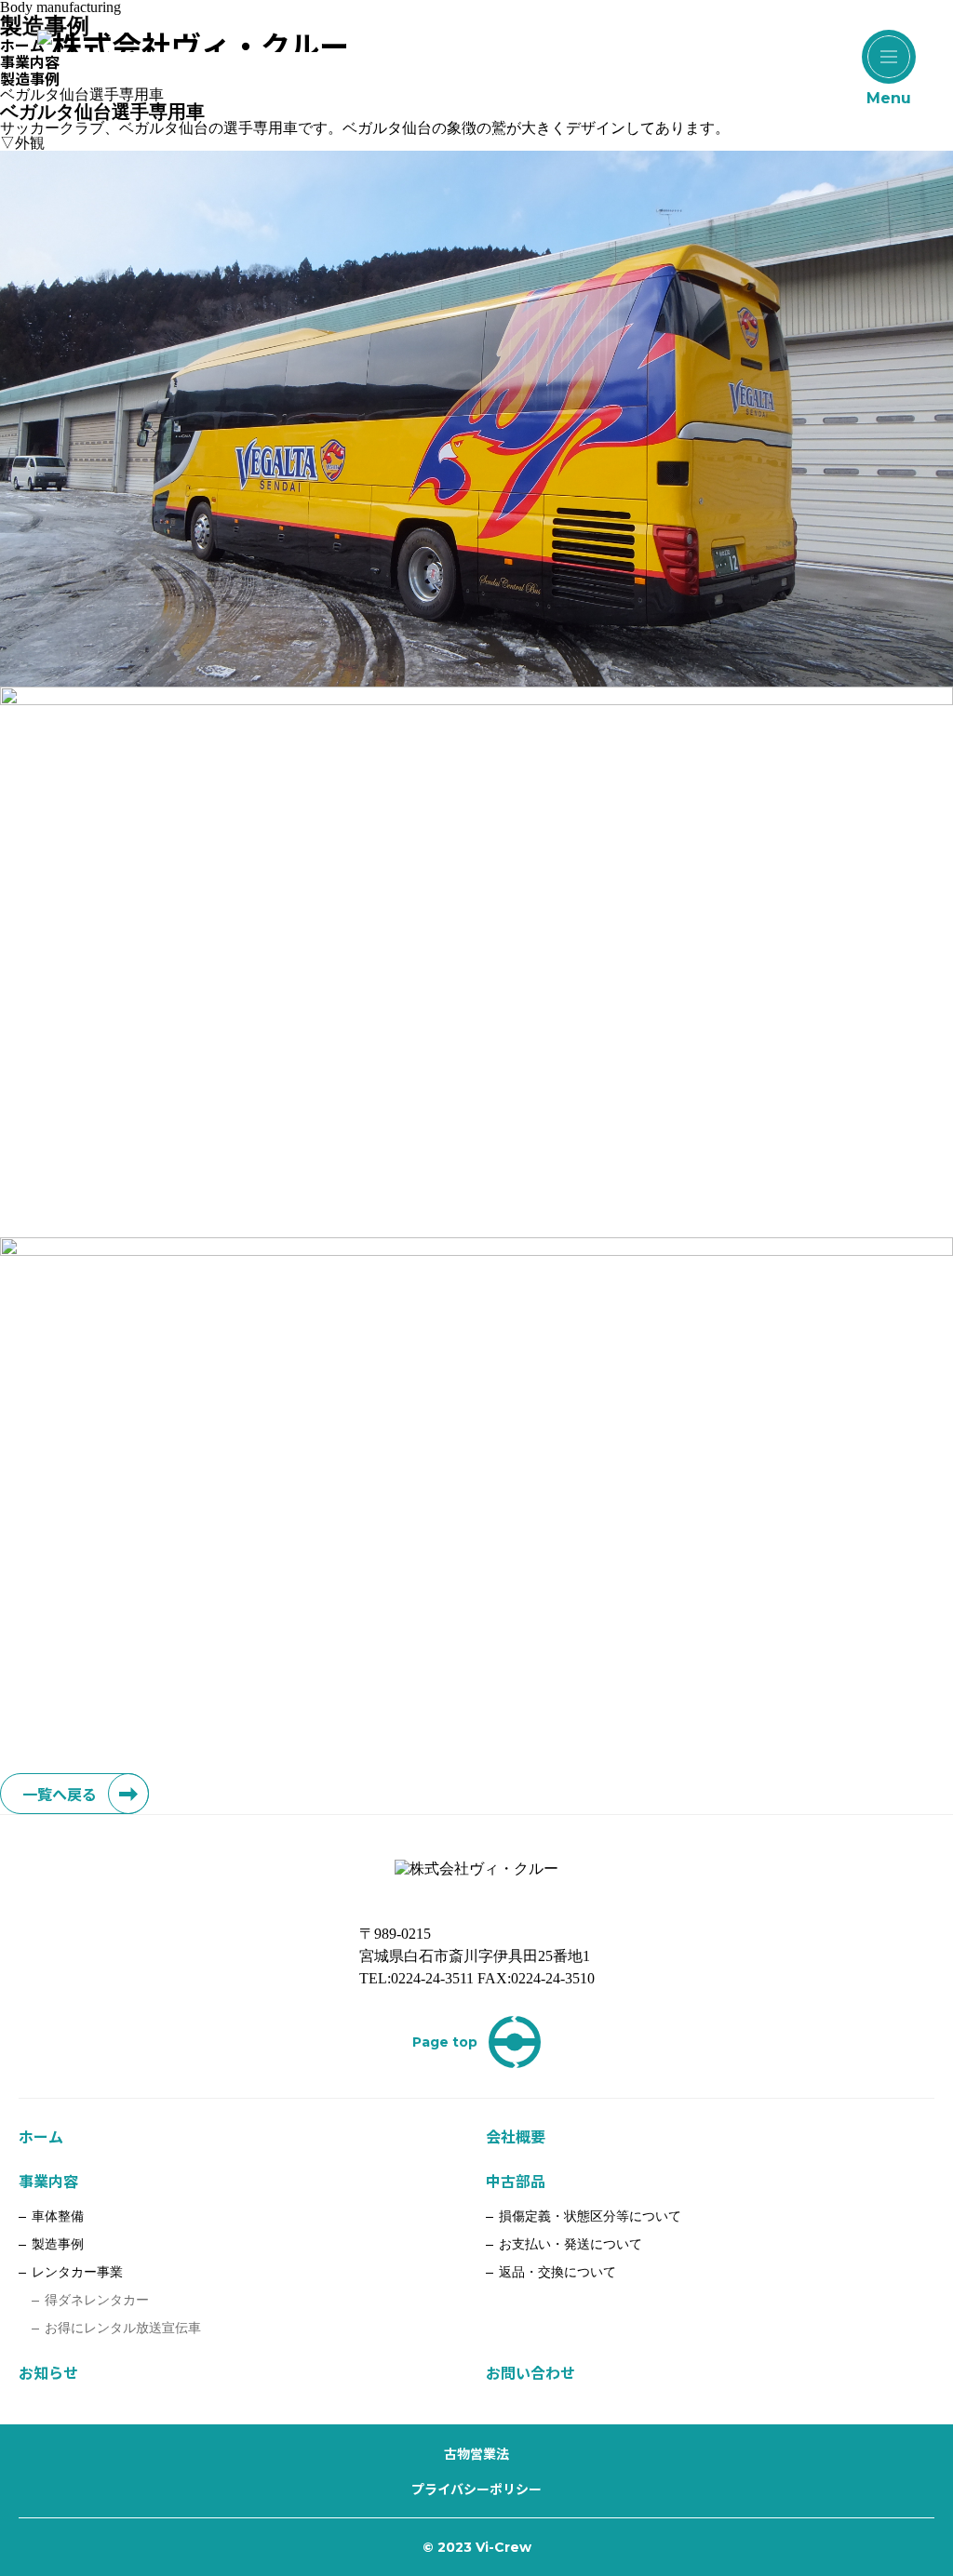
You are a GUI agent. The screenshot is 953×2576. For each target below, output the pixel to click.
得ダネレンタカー (97, 2300)
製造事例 (58, 2244)
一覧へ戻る (60, 1794)
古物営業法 (476, 2453)
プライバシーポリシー (476, 2489)
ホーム (41, 2136)
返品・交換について (557, 2272)
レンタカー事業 (77, 2272)
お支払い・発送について (570, 2244)
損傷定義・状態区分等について (590, 2216)
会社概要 (516, 2136)
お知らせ (48, 2372)
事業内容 (48, 2181)
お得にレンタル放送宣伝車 (123, 2328)
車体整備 (58, 2216)
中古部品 (516, 2181)
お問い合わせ (530, 2372)
